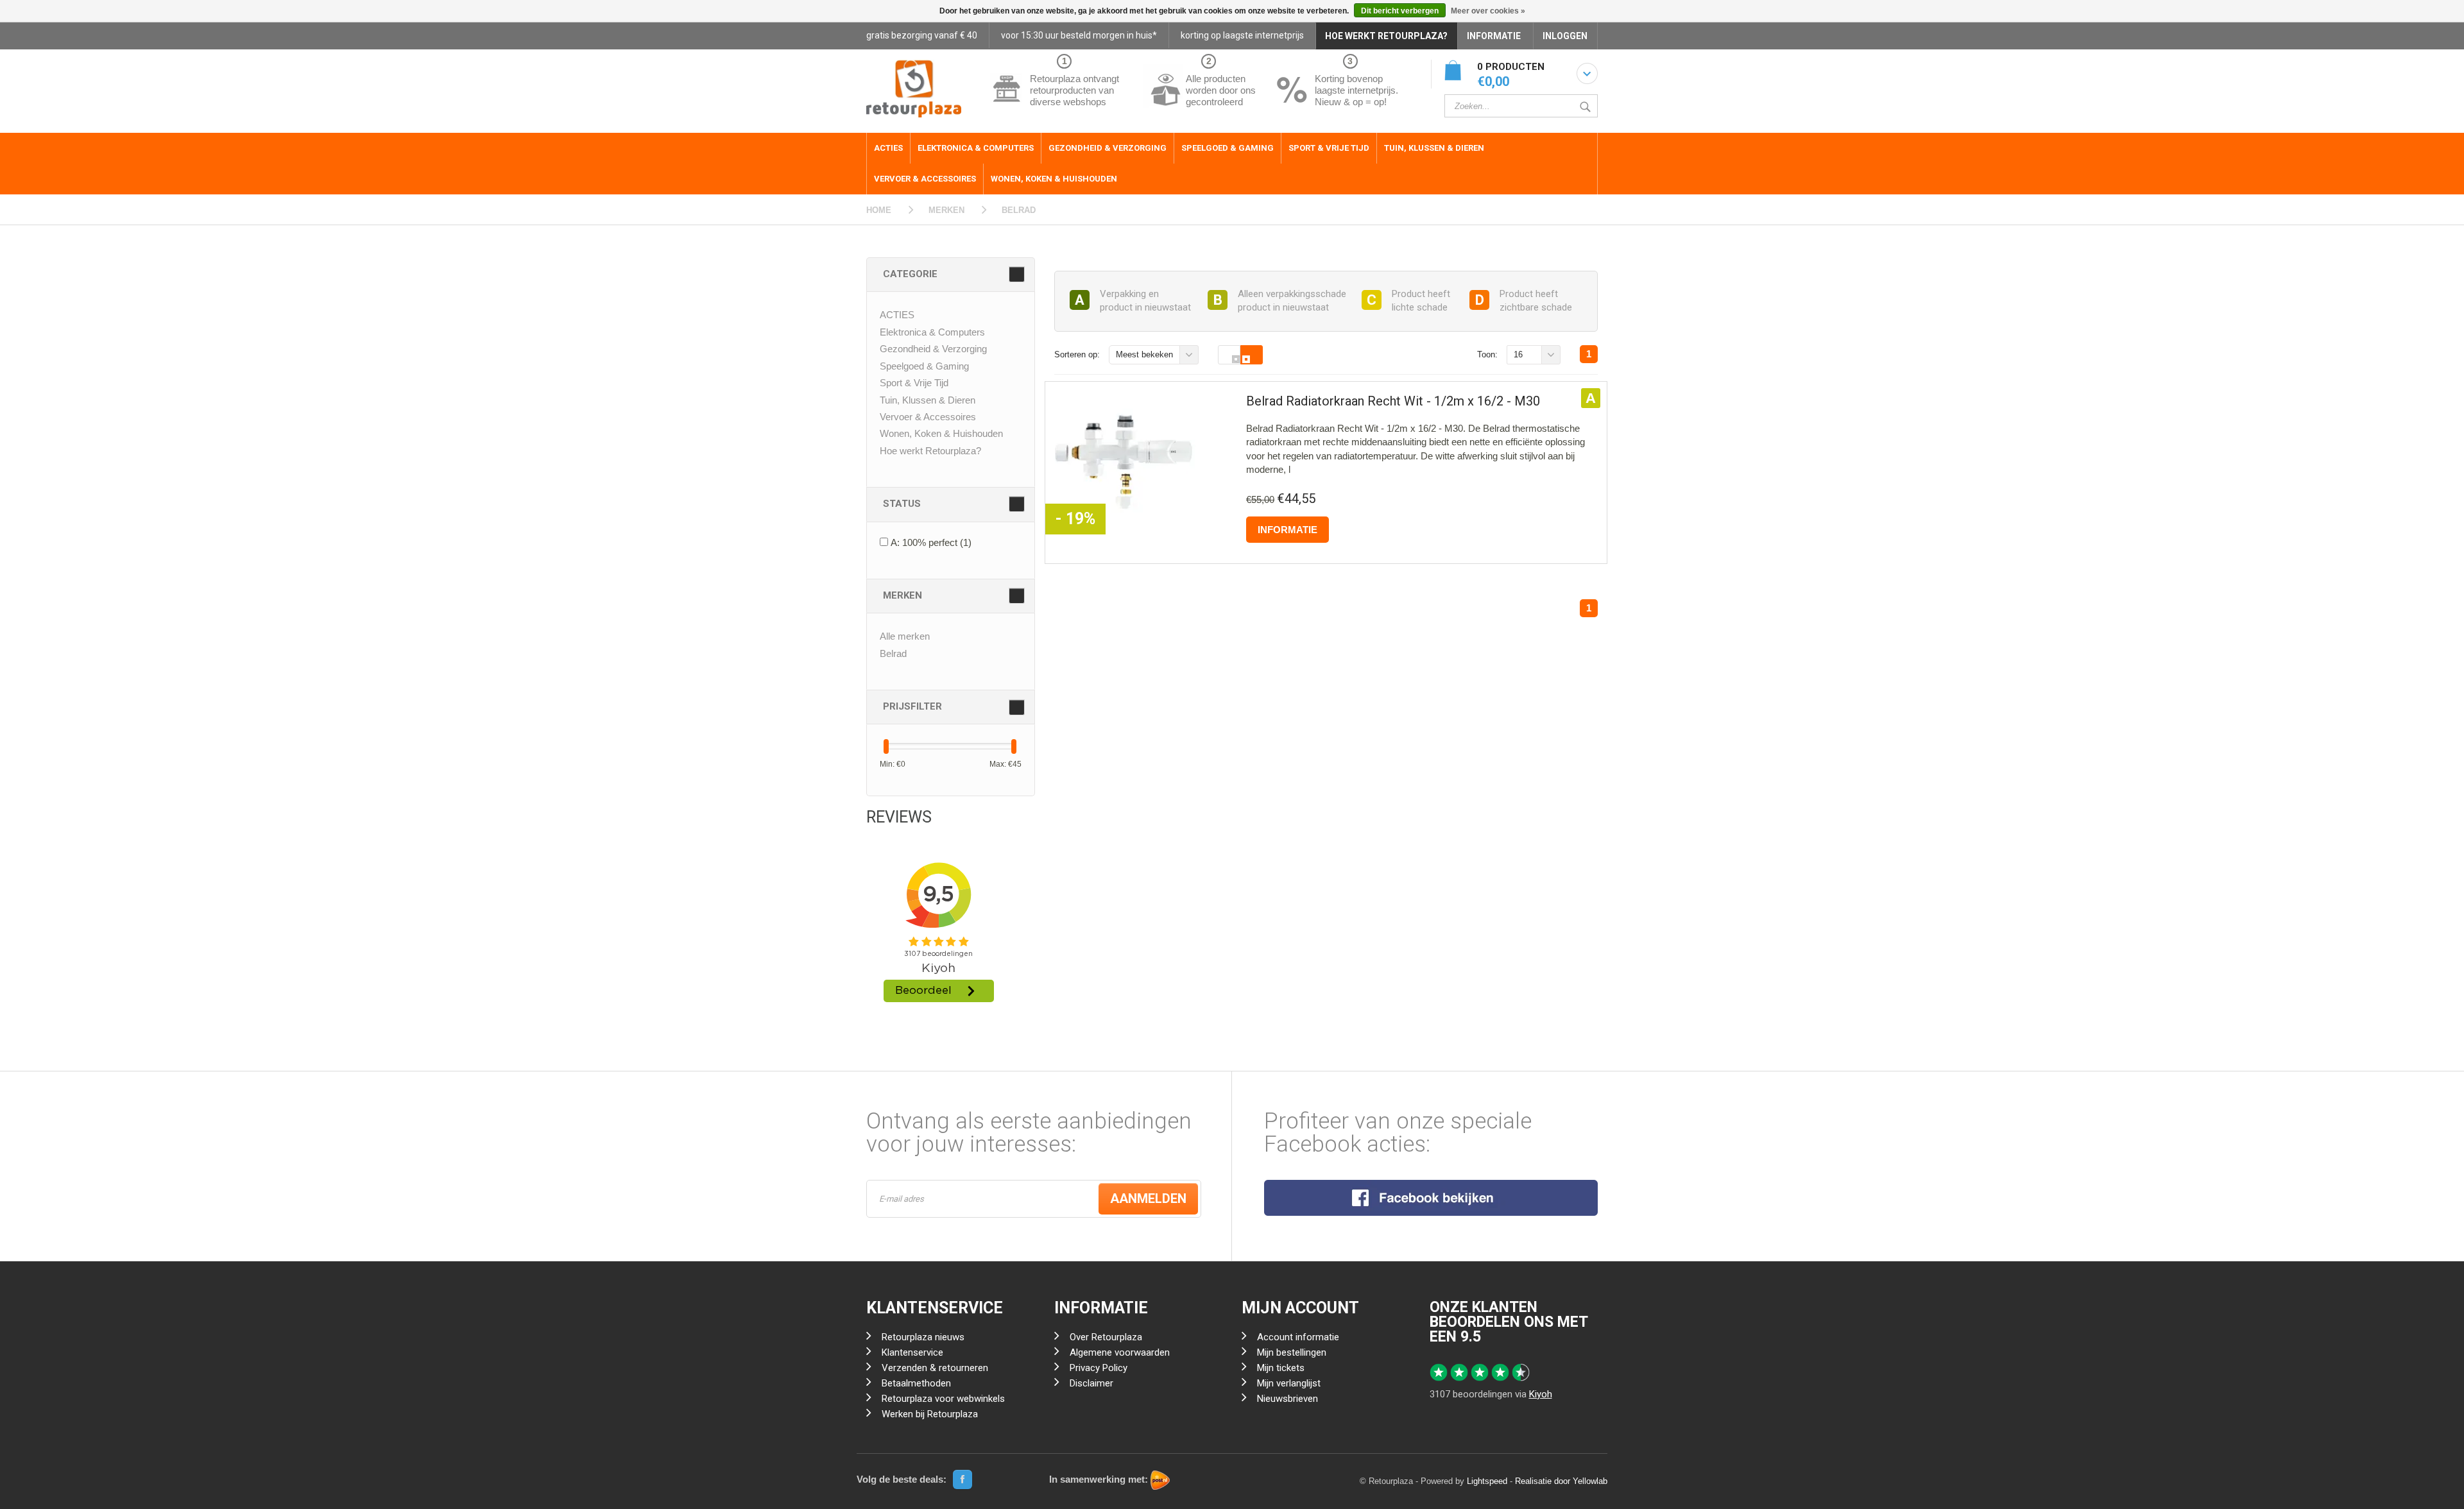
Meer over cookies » (1488, 11)
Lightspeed (1487, 1481)
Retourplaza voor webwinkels (943, 1399)
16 (1518, 354)
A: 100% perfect (931, 542)
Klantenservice (912, 1352)
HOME (879, 210)
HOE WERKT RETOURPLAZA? (1386, 36)
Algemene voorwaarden (1120, 1352)
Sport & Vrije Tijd (1329, 148)
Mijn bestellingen (1292, 1352)
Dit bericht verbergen (1400, 11)
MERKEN (946, 210)
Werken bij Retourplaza (930, 1414)
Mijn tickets (1281, 1368)
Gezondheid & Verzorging (1108, 148)
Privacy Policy (1099, 1368)
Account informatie (1298, 1337)
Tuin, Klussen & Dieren (1434, 148)
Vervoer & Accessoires (925, 179)
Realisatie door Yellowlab (1561, 1481)
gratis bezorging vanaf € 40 (922, 35)
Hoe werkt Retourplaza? (930, 451)
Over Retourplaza (1106, 1337)
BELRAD (1019, 210)
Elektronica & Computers (976, 148)
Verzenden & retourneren (935, 1368)
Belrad (893, 653)
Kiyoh (1541, 1394)
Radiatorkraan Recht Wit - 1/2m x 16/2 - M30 (1393, 401)
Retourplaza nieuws (923, 1337)
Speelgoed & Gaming (1228, 148)
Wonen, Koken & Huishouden (1054, 179)
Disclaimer (1091, 1383)
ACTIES (888, 148)
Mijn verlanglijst (1289, 1383)
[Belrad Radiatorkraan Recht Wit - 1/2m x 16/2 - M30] (1124, 462)
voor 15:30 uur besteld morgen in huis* (1079, 35)
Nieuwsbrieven (1288, 1399)
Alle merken (905, 636)
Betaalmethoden (916, 1383)
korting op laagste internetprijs (1242, 35)
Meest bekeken (1144, 354)
